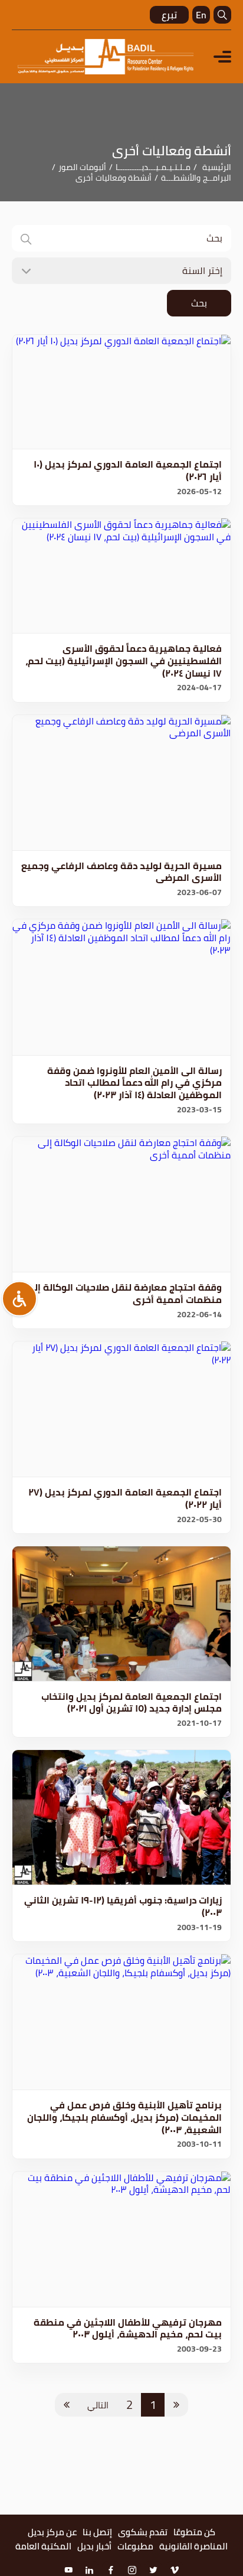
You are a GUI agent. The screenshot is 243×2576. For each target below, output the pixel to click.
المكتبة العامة (43, 2546)
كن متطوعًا (194, 2532)
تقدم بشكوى (143, 2532)
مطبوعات (135, 2546)
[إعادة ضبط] (19, 1298)
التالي (98, 2405)
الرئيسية (217, 167)
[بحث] (222, 15)
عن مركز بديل (52, 2532)
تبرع (169, 15)
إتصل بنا (97, 2532)
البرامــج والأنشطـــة (196, 178)
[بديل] (106, 57)
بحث (199, 303)
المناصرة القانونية (193, 2546)
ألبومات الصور (83, 167)
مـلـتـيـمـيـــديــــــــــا (153, 167)
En (201, 15)
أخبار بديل (94, 2546)
